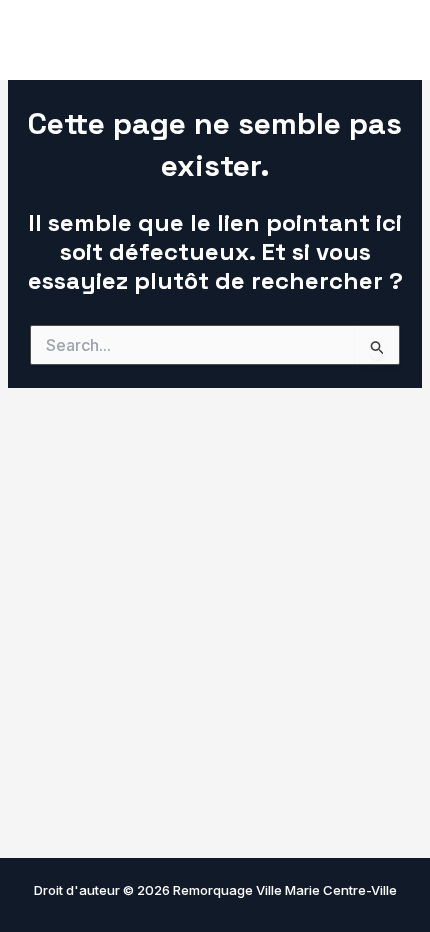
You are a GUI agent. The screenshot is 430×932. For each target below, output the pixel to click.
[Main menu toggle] (387, 40)
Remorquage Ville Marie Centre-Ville (182, 39)
